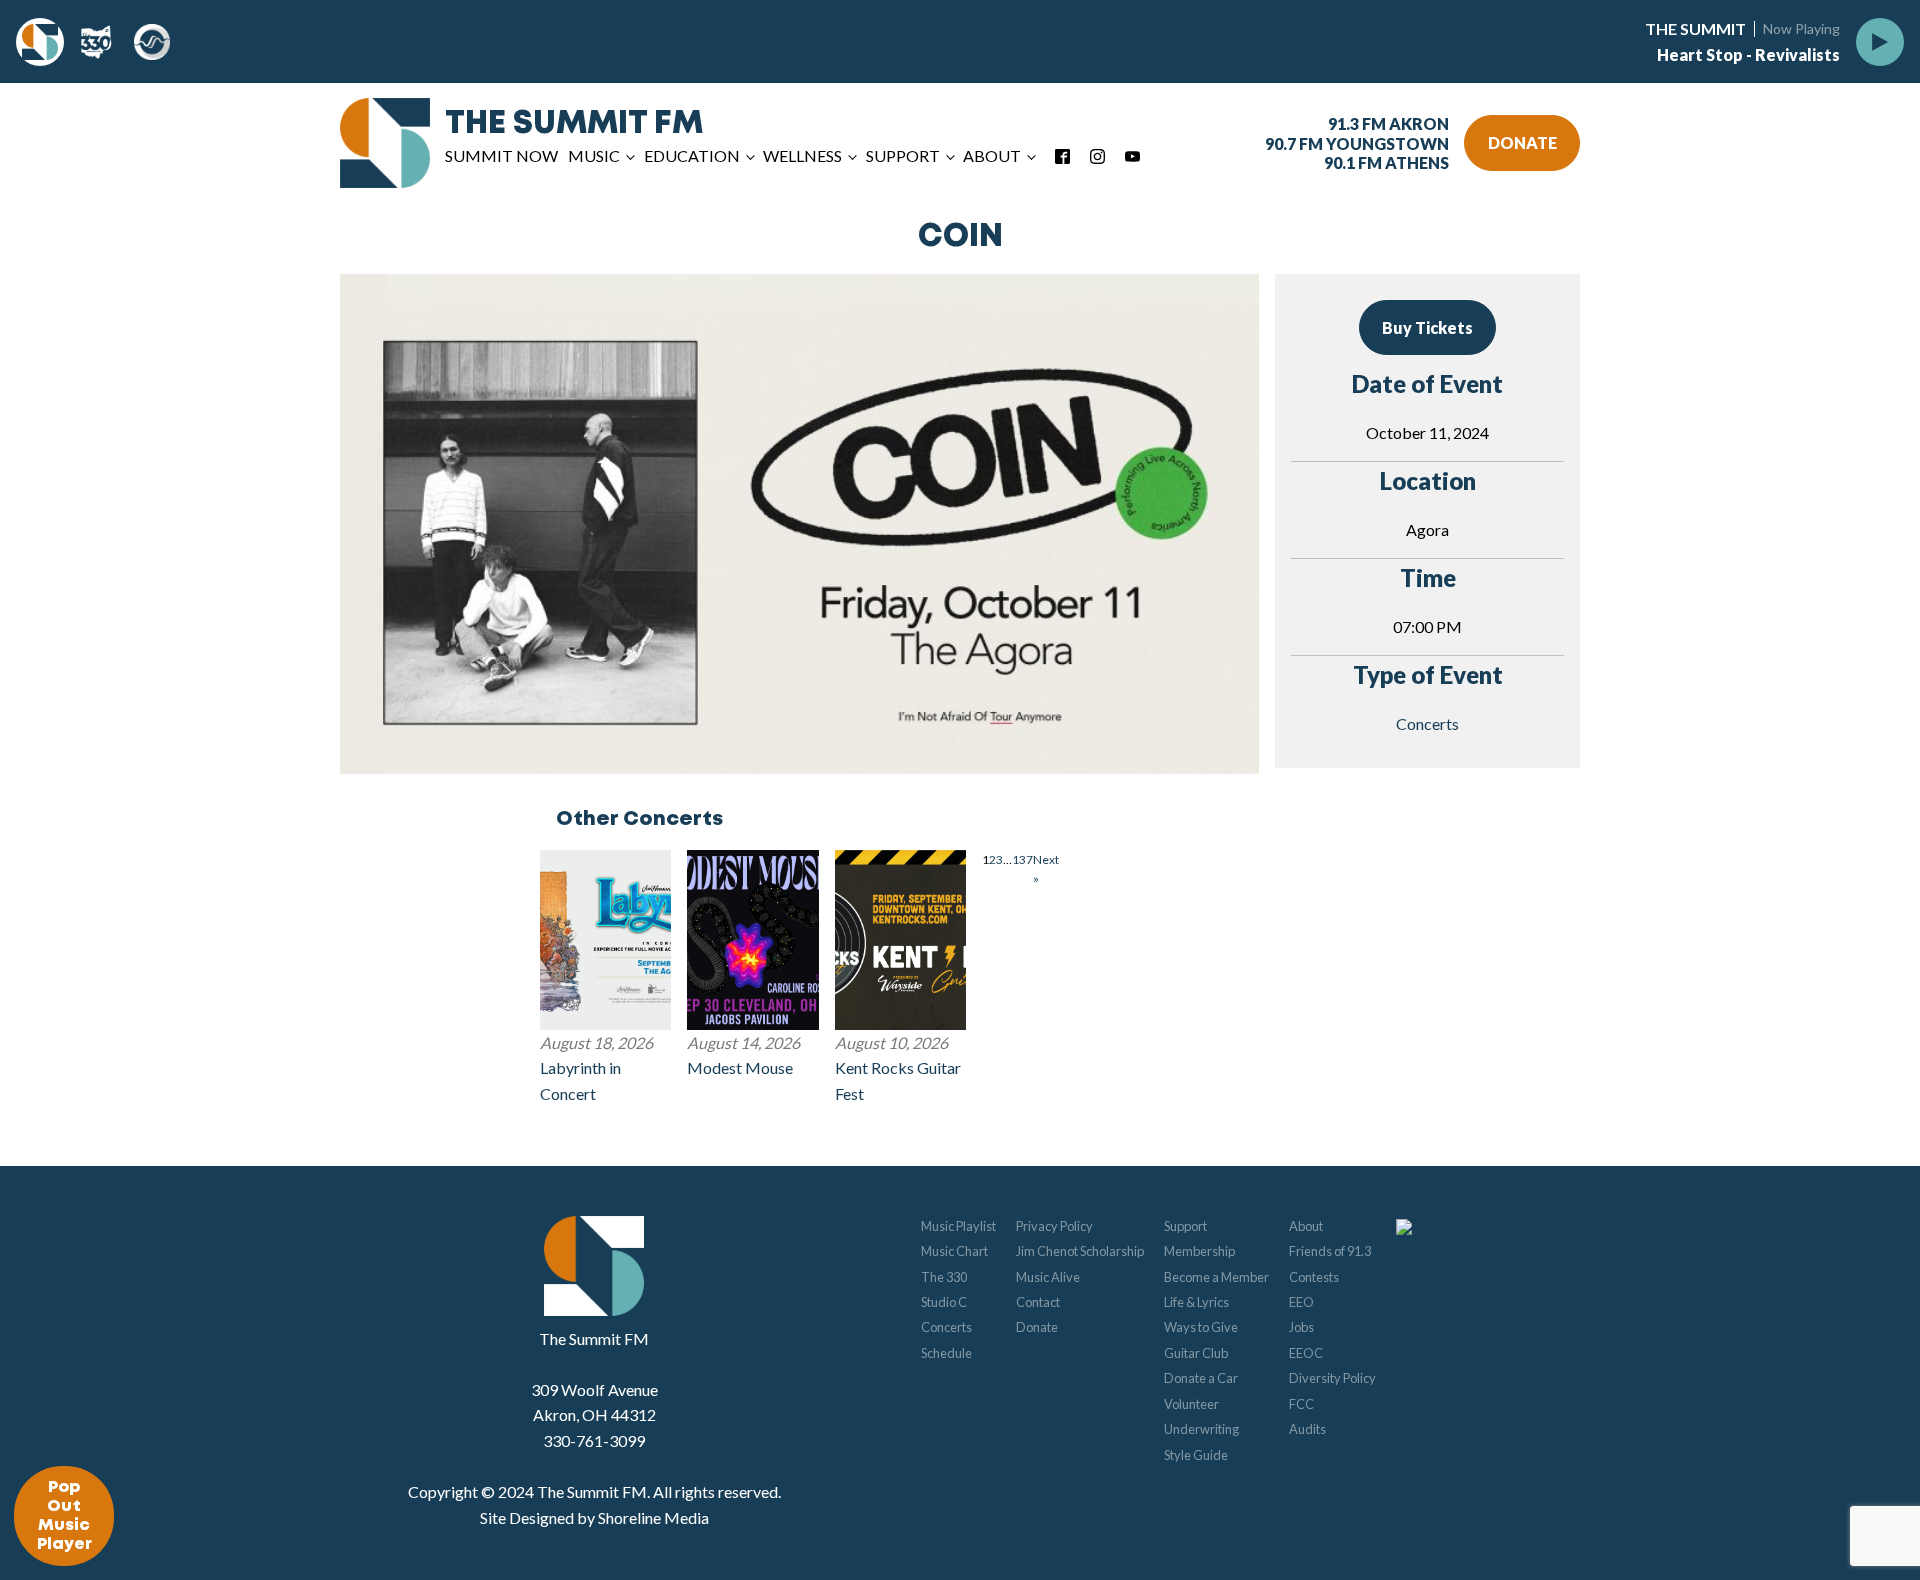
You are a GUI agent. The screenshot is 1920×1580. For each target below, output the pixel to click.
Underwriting (1201, 1429)
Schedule (946, 1353)
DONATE (1522, 142)
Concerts (1427, 723)
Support (1185, 1226)
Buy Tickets (1427, 327)
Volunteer (1191, 1404)
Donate (1037, 1327)
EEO (1301, 1302)
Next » (1046, 869)
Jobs (1301, 1327)
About (1306, 1226)
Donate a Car (1201, 1378)
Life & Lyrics (1196, 1302)
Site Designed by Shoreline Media (594, 1517)
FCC (1301, 1404)
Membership (1199, 1251)
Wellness (802, 155)
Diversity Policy (1332, 1378)
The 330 (944, 1277)
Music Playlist (958, 1226)
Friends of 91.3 (1330, 1251)
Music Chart (954, 1251)
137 (1022, 859)
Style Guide (1196, 1455)
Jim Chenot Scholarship (1080, 1251)
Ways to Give (1201, 1327)
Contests (1314, 1277)
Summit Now (501, 155)
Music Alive (1048, 1277)
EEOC (1306, 1353)
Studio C (944, 1302)
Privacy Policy (1054, 1226)
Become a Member (1216, 1277)
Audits (1307, 1429)
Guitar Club (1196, 1353)
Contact (1038, 1302)
